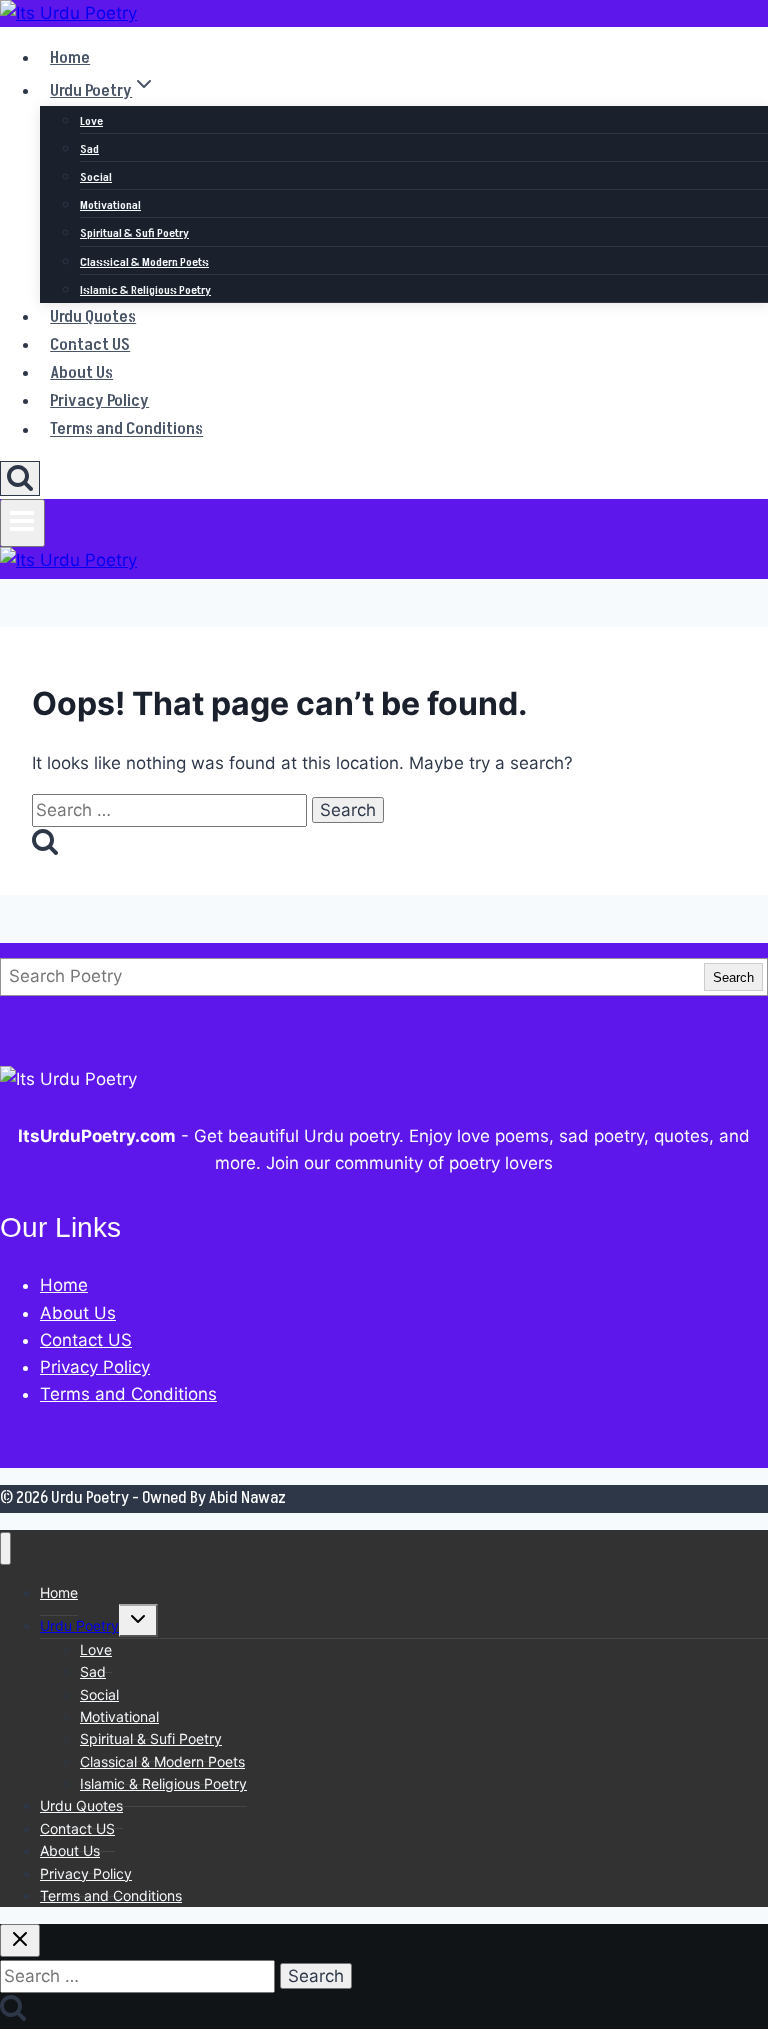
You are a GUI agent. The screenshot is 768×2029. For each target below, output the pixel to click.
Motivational (110, 205)
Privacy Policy (99, 401)
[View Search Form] (20, 478)
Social (96, 177)
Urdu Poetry (79, 1625)
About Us (81, 373)
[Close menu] (5, 1548)
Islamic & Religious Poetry (145, 290)
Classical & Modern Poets (144, 262)
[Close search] (20, 1940)
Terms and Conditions (126, 430)
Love (91, 121)
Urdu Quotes (93, 317)
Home (70, 58)
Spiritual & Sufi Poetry (134, 233)
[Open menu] (22, 523)
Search (733, 977)
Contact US (90, 345)
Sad (89, 149)
